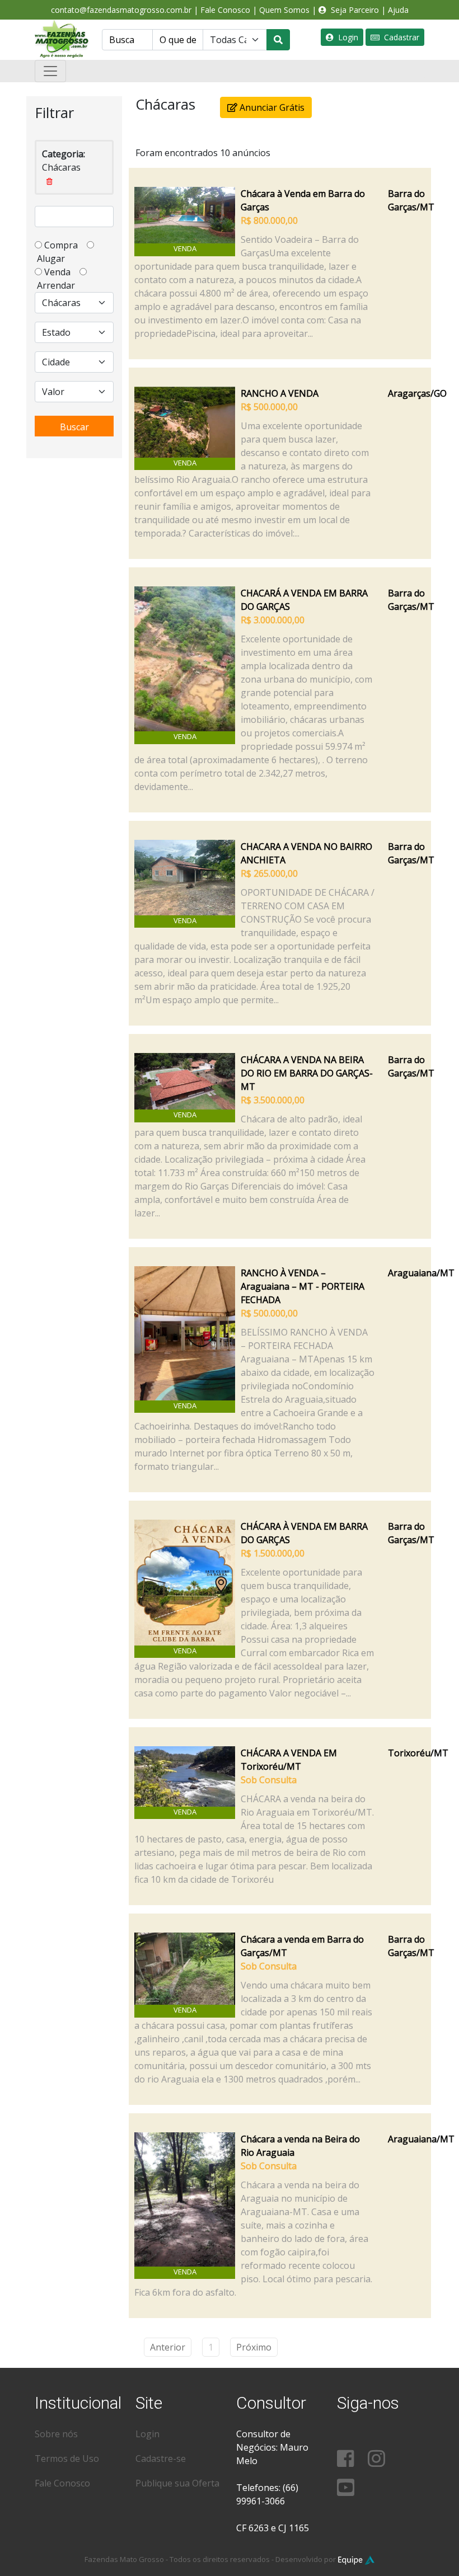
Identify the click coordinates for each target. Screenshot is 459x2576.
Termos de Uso (67, 2459)
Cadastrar (399, 37)
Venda (61, 272)
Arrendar (55, 285)
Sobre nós (56, 2434)
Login (346, 37)
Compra (64, 245)
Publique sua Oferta (177, 2483)
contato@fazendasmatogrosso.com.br (121, 10)
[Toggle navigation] (50, 71)
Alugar (54, 258)
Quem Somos (284, 10)
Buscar (74, 427)
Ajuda (398, 10)
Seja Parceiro (353, 10)
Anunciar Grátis (271, 107)
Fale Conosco (225, 10)
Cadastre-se (161, 2459)
